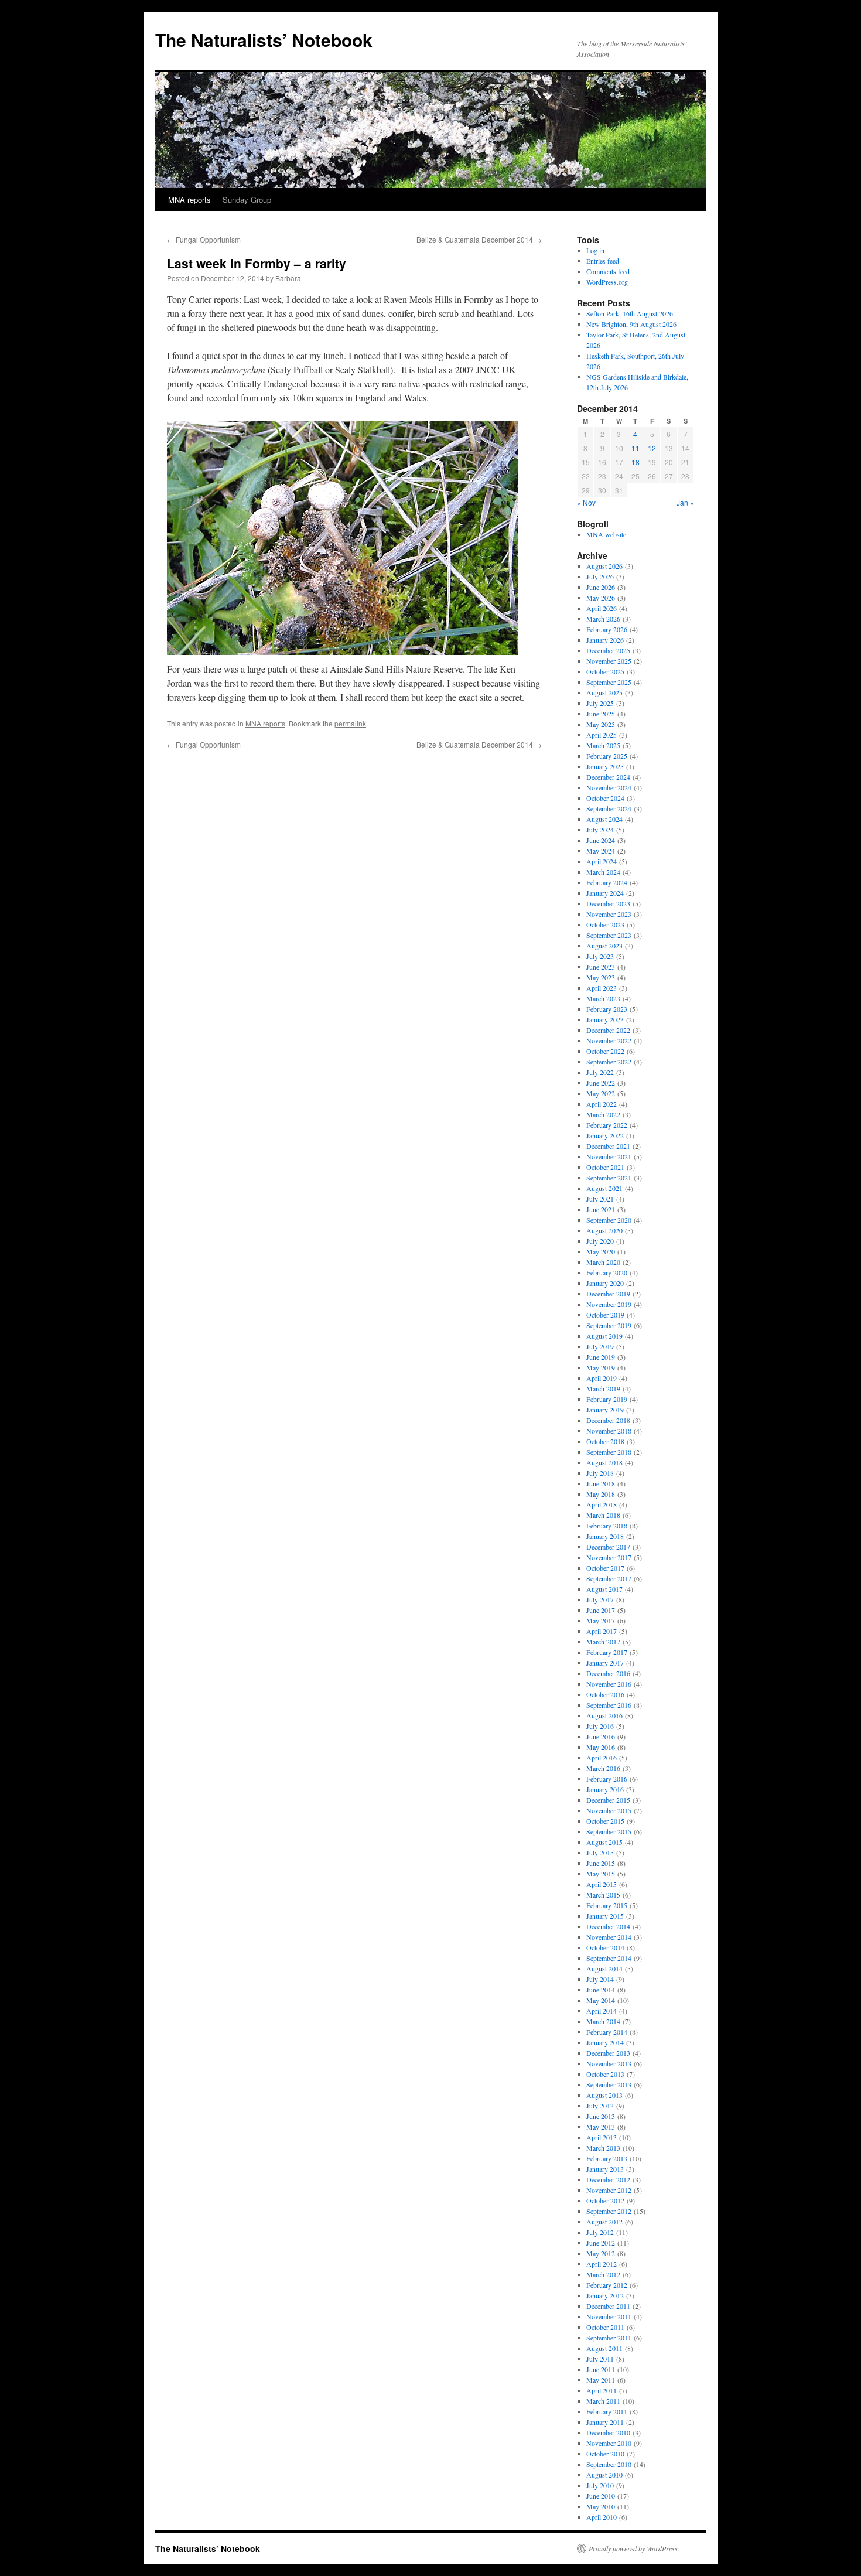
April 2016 (602, 1758)
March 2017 (603, 1642)
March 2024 (603, 872)
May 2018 (601, 1494)
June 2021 (601, 1209)
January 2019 (605, 1410)
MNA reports (189, 199)
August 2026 (604, 566)
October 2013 (605, 2074)
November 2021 (609, 1156)
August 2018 (604, 1462)
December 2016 (608, 1673)
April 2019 (602, 1378)
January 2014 (605, 2042)
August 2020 (604, 1230)
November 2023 (609, 914)
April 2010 (602, 2517)
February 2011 (607, 2411)
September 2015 (609, 1831)
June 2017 (601, 1610)
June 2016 (601, 1736)
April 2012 (602, 2264)
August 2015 (604, 1842)
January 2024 (605, 893)
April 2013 (602, 2137)
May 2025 (601, 724)
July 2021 (600, 1199)
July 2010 (600, 2485)
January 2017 (605, 1663)
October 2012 (605, 2200)
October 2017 (605, 1568)
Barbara (288, 278)
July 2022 (600, 1072)
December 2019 (608, 1294)
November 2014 (609, 1937)
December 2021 (608, 1146)
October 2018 (605, 1441)
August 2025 (604, 692)
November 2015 (609, 1810)
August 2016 (604, 1715)
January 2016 (605, 1789)
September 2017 (609, 1578)
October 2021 (605, 1167)
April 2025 (602, 735)
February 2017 (607, 1652)
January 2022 (605, 1135)
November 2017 (609, 1557)
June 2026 (601, 587)
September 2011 (609, 2338)
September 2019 (609, 1325)
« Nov (586, 502)
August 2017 (604, 1589)
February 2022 (607, 1125)
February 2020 (607, 1272)
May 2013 (601, 2127)
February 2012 (607, 2285)
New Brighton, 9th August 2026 (631, 324)
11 (635, 448)
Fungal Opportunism (204, 239)
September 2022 (609, 1062)
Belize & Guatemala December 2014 (479, 239)
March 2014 (603, 2021)
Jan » (685, 502)
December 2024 (608, 777)
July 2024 (600, 830)
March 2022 (603, 1114)
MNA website (606, 534)
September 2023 (609, 935)
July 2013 (600, 2106)
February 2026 (607, 629)
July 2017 (600, 1599)
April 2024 (602, 861)
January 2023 (605, 1019)
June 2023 (601, 967)
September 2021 (609, 1178)
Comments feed (608, 271)
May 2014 (601, 2000)
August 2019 (604, 1336)
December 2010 (608, 2432)
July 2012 (600, 2232)
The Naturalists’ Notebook (264, 40)
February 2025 (607, 756)
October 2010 (605, 2454)
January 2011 (605, 2422)
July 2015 (600, 1852)
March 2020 (603, 1262)
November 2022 (609, 1040)
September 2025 (609, 682)
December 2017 (608, 1547)
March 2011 (603, 2401)
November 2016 (609, 1684)
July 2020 (600, 1241)
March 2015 (603, 1895)
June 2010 (601, 2496)
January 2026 (605, 640)
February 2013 (607, 2158)
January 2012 (605, 2295)
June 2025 (601, 714)
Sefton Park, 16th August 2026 (630, 313)
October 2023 (605, 924)
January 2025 (605, 766)
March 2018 (603, 1515)
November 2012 (609, 2190)
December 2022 (608, 1030)
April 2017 (602, 1631)
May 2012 (601, 2253)
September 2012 (609, 2211)
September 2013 (609, 2084)
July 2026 (600, 576)
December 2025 (608, 650)
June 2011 (601, 2369)
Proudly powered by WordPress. (634, 2548)
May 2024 (601, 851)
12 (652, 448)
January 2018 (605, 1536)
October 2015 (605, 1821)
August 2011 (604, 2348)
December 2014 (608, 1926)
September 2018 (609, 1452)
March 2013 (603, 2148)
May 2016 (601, 1747)
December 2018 (608, 1420)
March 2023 (603, 998)
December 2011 (608, 2306)
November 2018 (609, 1431)
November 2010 (609, 2443)
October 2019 (605, 1315)
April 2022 (602, 1104)
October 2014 (605, 1947)
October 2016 (605, 1694)
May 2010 (601, 2506)
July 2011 (600, 2359)
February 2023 (607, 1009)
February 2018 (607, 1526)
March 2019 (603, 1388)
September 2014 (609, 1958)
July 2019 (600, 1346)
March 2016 (603, 1768)
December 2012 (608, 2179)
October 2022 (605, 1051)
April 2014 (602, 2011)
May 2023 (601, 977)
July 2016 (600, 1726)
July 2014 (600, 1979)
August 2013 (604, 2095)
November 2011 (609, 2316)
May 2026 (601, 598)
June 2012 (601, 2243)
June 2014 (601, 1990)
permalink (350, 723)
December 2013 (608, 2053)
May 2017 (601, 1620)
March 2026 (603, 619)
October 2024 (605, 798)
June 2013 (601, 2116)
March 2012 (603, 2274)
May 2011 (601, 2380)
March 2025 (603, 745)
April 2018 (602, 1504)
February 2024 (607, 882)
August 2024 (604, 819)
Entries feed (603, 261)
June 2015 (601, 1863)
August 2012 (604, 2222)
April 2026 (602, 608)
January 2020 (605, 1283)
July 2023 (600, 956)
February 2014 (607, 2032)
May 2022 (601, 1093)
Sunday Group (247, 199)
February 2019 (607, 1399)
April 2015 (602, 1884)
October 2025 (605, 671)
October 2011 (605, 2327)
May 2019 (601, 1367)
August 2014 (604, 1968)
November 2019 (609, 1304)
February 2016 (607, 1779)
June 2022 (601, 1083)
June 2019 (601, 1357)
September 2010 (609, 2464)
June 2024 (601, 840)
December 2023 (608, 903)
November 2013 (609, 2063)
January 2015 (605, 1916)
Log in (595, 250)
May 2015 (601, 1874)
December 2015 (608, 1800)
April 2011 (602, 2390)
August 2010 (604, 2475)
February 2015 (607, 1905)
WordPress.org (607, 282)
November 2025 (609, 661)
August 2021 (604, 1188)
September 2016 (609, 1705)
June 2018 (601, 1483)
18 (635, 462)
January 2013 (605, 2169)
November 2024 (609, 787)
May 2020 (601, 1251)
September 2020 (609, 1220)
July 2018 (600, 1473)
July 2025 (600, 703)
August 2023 (604, 946)
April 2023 (602, 988)
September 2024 (609, 808)
